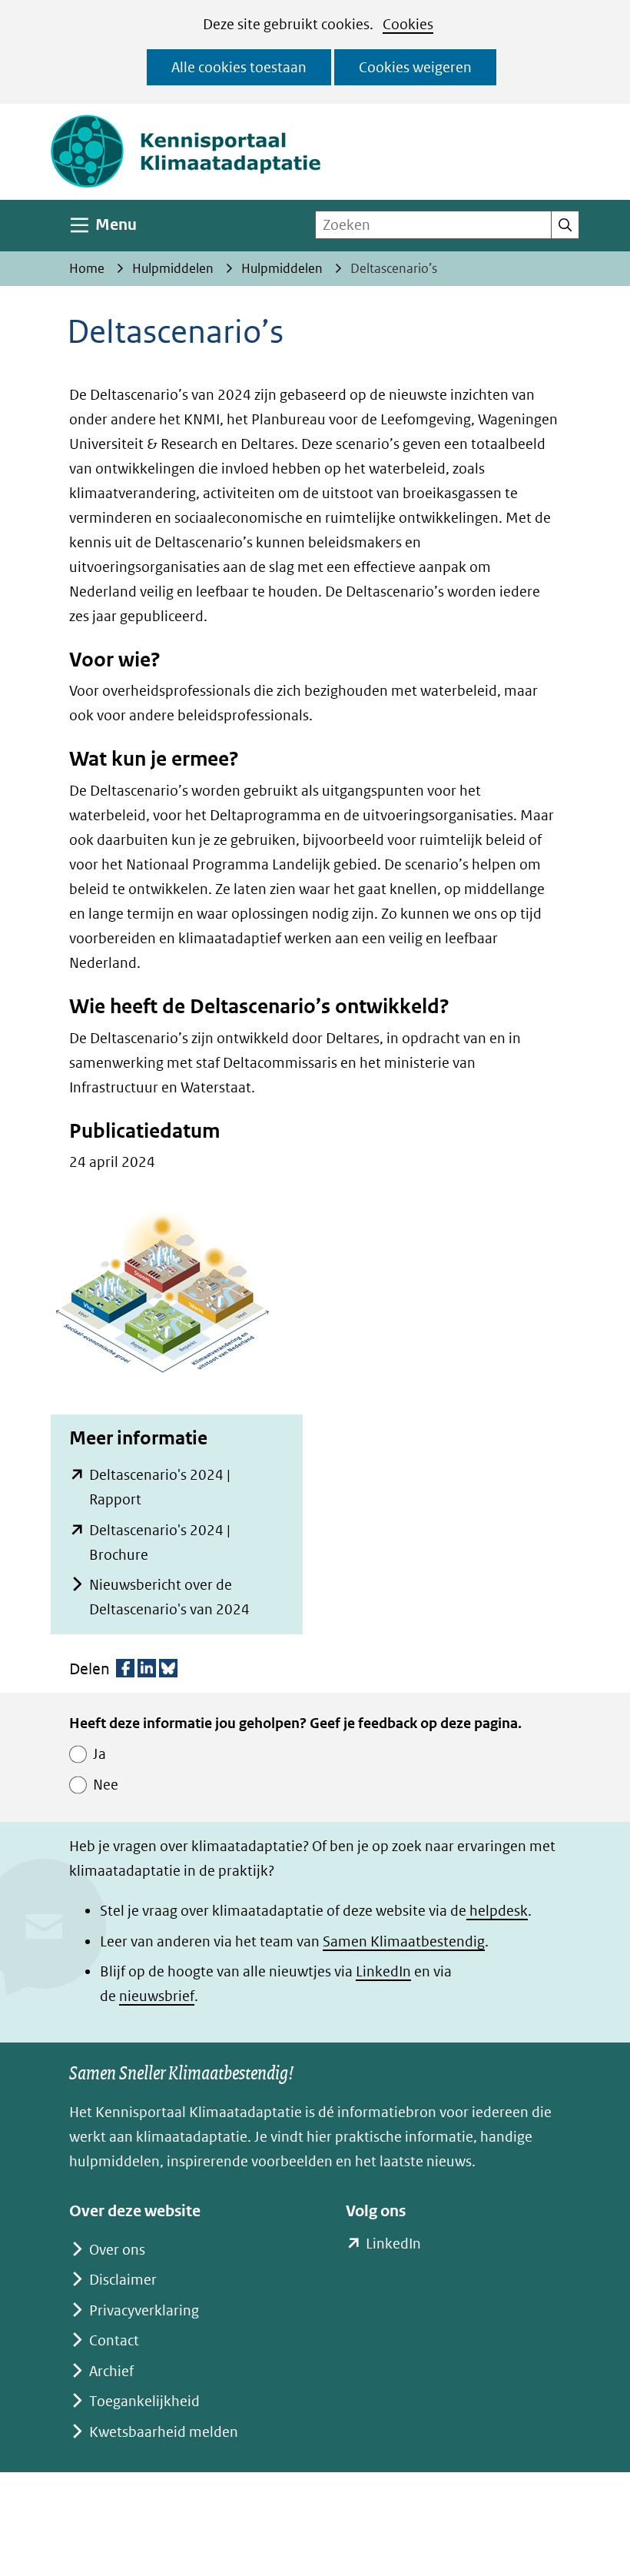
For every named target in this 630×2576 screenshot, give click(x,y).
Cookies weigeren (415, 67)
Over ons (117, 2250)
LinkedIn (383, 1971)
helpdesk (497, 1911)
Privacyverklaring (144, 2310)
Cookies (408, 24)
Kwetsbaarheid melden (164, 2432)
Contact (114, 2340)
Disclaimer (123, 2280)
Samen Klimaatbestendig (404, 1941)
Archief (111, 2371)
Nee (106, 1785)
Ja (99, 1754)
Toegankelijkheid (144, 2401)
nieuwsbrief (157, 1996)
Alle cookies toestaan (239, 67)
